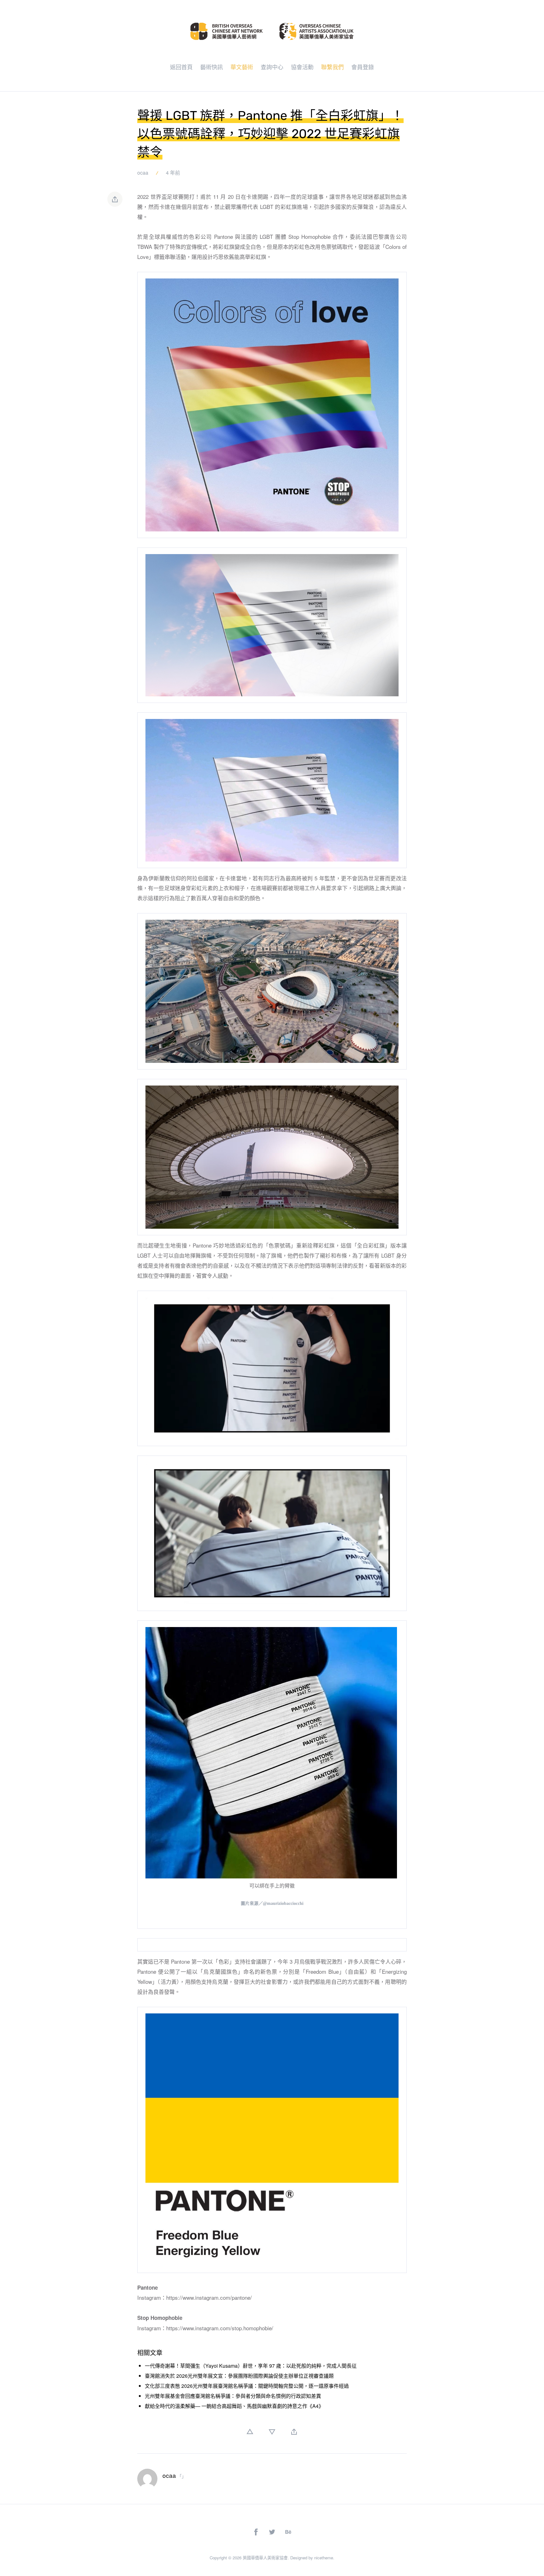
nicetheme (324, 2558)
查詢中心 (272, 67)
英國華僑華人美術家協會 (265, 2558)
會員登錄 (363, 67)
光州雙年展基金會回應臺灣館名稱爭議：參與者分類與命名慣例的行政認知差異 (233, 2396)
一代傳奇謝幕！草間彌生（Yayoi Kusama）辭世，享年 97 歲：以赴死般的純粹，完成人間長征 (251, 2366)
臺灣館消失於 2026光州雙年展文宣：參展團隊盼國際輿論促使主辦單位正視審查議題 (239, 2376)
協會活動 (302, 67)
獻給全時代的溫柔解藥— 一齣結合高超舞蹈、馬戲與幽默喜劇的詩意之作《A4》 (234, 2406)
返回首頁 (181, 67)
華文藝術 (242, 67)
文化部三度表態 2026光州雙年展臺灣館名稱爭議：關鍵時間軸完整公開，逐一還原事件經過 (247, 2386)
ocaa (143, 173)
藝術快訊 (212, 67)
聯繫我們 (332, 67)
